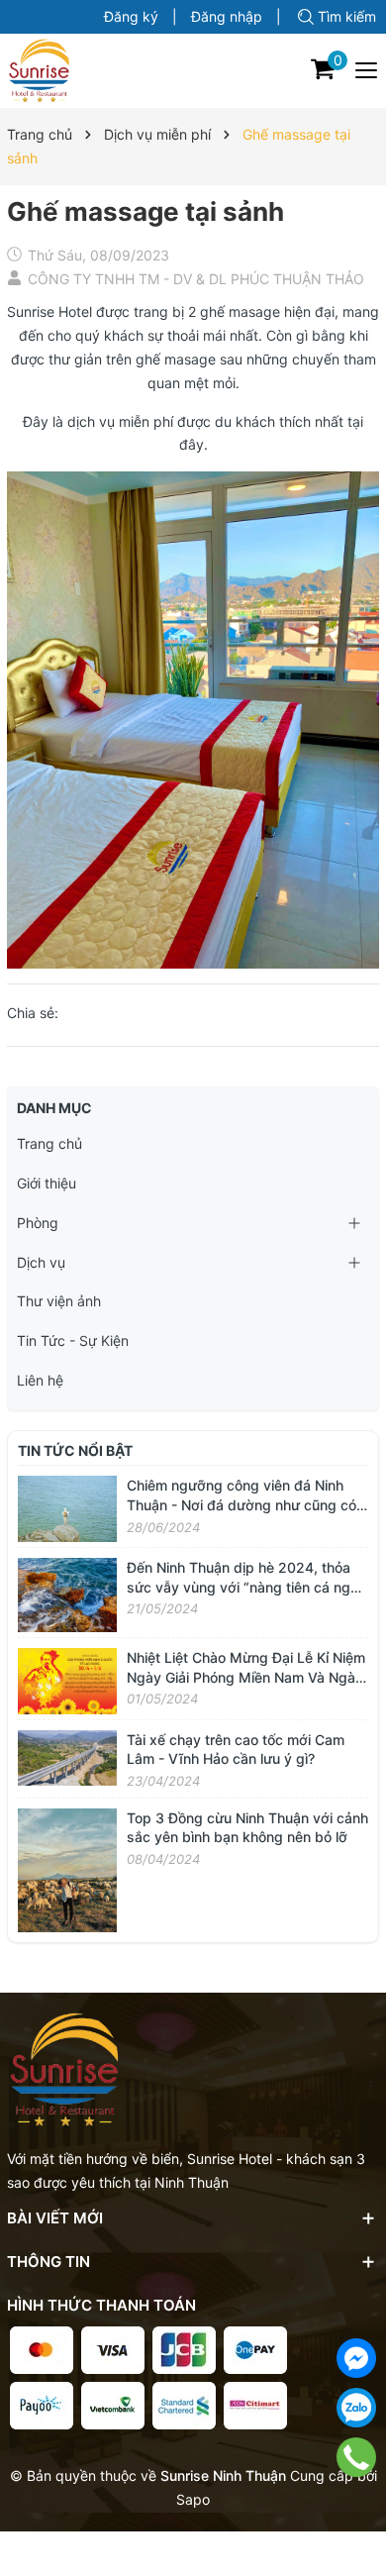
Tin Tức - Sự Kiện (73, 1340)
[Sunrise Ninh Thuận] (39, 71)
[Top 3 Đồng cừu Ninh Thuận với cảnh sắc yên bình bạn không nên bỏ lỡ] (67, 1868)
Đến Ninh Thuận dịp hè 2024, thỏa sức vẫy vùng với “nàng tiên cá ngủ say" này (242, 1587)
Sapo (193, 2499)
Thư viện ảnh (59, 1301)
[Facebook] (356, 2358)
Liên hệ (40, 1380)
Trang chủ (49, 1143)
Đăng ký (131, 16)
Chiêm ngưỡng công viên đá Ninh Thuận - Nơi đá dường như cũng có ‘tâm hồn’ (241, 1504)
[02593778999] (356, 2457)
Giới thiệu (47, 1183)
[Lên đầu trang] (356, 2507)
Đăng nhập (227, 16)
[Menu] (367, 70)
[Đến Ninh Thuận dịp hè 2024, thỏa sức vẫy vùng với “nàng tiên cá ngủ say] (67, 1593)
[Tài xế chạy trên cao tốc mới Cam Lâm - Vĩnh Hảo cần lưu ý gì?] (67, 1756)
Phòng (38, 1223)
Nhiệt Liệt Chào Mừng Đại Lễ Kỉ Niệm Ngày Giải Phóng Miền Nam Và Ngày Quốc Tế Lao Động (246, 1677)
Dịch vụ (41, 1262)
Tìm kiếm (347, 16)
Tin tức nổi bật (75, 1450)
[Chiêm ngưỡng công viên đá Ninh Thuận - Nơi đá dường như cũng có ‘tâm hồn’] (67, 1508)
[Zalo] (356, 2408)
